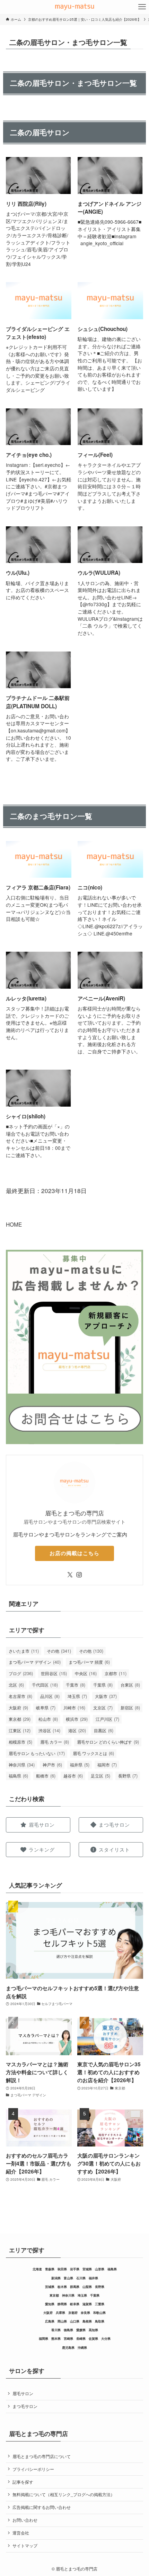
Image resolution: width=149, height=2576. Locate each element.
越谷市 (73, 1776)
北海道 (37, 2269)
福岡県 (43, 2339)
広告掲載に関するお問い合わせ (42, 2507)
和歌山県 (99, 2313)
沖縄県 (82, 2348)
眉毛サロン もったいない (37, 1753)
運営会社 (21, 2533)
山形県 (100, 2269)
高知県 (93, 2330)
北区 (16, 1685)
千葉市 (76, 1685)
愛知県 (50, 2304)
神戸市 (52, 1765)
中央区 (86, 1673)
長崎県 (81, 2339)
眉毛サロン (23, 2393)
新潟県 (56, 2278)
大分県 (106, 2339)
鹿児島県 (68, 2348)
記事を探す (23, 2482)
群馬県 (75, 2287)
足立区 (100, 1776)
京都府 (73, 2313)
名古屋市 (20, 1696)
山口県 (75, 2321)
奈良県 (85, 2313)
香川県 (56, 2330)
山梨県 (87, 2287)
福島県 (18, 1776)
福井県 (80, 1765)
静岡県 (62, 2304)
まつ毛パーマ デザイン (35, 1662)
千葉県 (103, 1685)
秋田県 (62, 2269)
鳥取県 (100, 2321)
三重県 (100, 2304)
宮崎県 (68, 2339)
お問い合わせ (25, 2520)
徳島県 (68, 2330)
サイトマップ (25, 2546)
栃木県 (62, 2287)
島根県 (87, 2321)
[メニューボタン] (142, 7)
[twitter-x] (70, 1575)
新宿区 (130, 1707)
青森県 (50, 2269)
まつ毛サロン (25, 2406)
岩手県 (75, 2269)
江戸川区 (107, 1719)
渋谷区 (49, 1730)
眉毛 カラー (55, 1742)
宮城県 (87, 2269)
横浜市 (77, 1719)
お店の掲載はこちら (74, 1553)
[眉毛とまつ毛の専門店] (75, 7)
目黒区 (104, 1730)
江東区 (20, 1730)
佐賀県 (93, 2339)
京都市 (116, 1673)
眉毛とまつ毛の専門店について (42, 2456)
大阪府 (18, 1707)
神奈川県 (22, 1765)
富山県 (68, 2278)
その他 (59, 1651)
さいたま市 (24, 1651)
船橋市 (46, 1776)
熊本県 (56, 2339)
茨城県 (50, 2287)
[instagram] (79, 1575)
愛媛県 (81, 2330)
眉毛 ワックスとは (93, 1753)
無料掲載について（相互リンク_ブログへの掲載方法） (64, 2494)
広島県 (50, 2321)
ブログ (21, 1673)
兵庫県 (60, 2313)
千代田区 (45, 1685)
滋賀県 (87, 2304)
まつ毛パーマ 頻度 (89, 1662)
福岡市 (107, 1765)
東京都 (20, 1719)
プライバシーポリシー (33, 2469)
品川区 (50, 1696)
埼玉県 (77, 1696)
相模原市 (20, 1742)
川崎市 (74, 1707)
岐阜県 (46, 1707)
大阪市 (106, 1696)
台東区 (130, 1685)
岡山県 (62, 2321)
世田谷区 (54, 1673)
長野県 (128, 1776)
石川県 (81, 2278)
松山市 (48, 1719)
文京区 (103, 1707)
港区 (77, 1730)
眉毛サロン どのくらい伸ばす (108, 1742)
